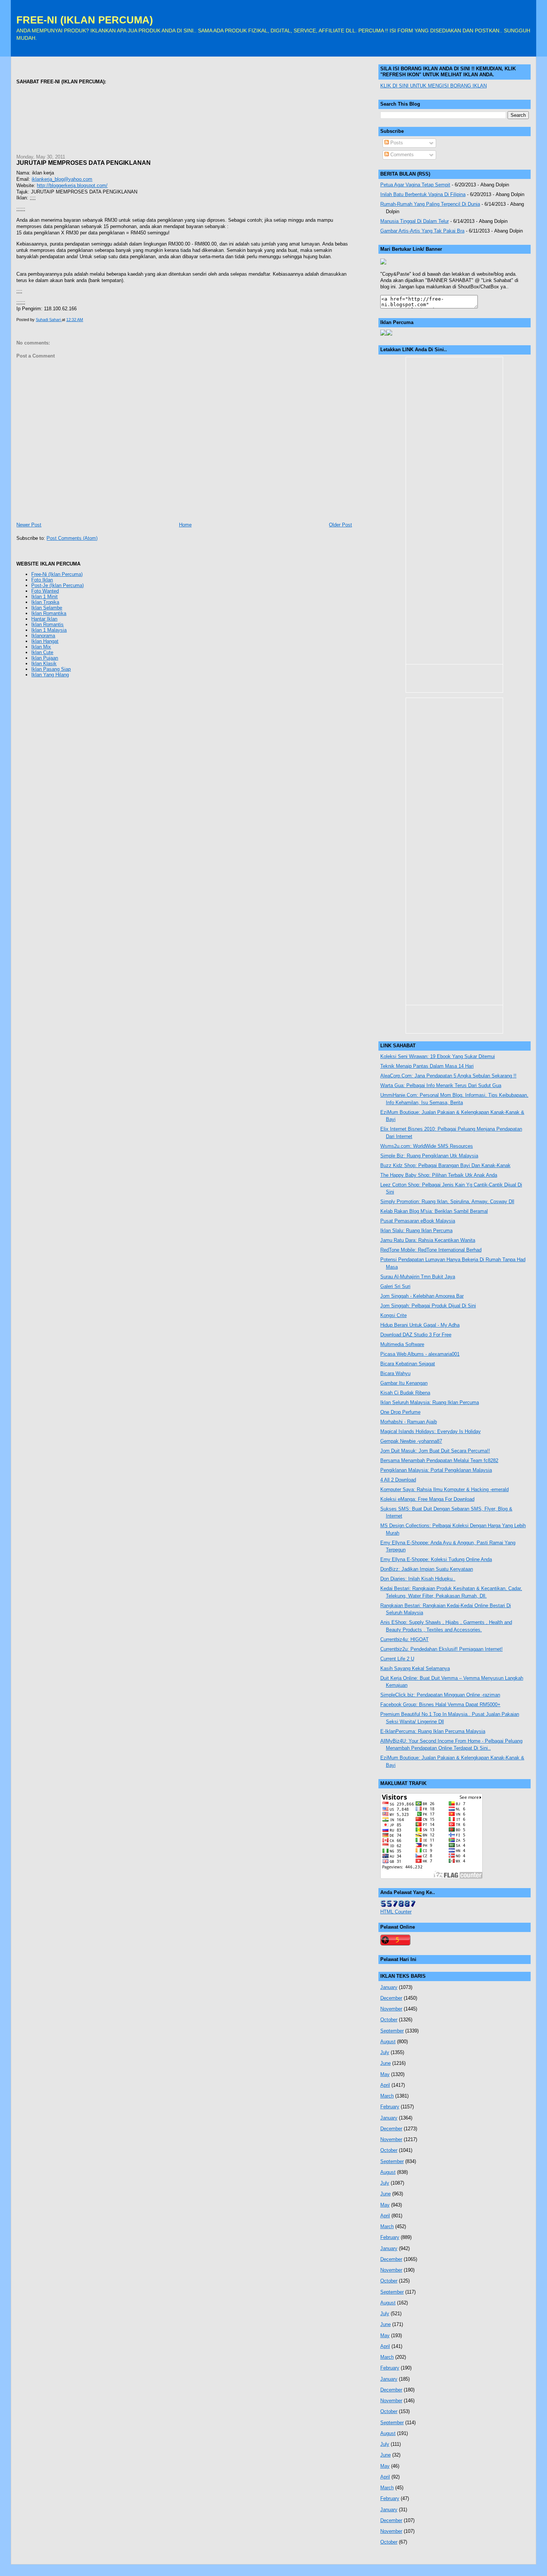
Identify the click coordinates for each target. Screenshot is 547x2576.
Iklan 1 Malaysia (49, 630)
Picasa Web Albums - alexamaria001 (420, 1354)
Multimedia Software (402, 1344)
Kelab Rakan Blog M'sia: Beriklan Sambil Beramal (434, 1211)
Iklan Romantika (49, 613)
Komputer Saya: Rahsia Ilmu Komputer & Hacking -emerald (444, 1489)
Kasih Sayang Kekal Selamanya (415, 1668)
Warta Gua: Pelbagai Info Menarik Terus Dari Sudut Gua (441, 1085)
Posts (396, 143)
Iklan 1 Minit (44, 597)
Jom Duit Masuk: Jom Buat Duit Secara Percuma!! (435, 1451)
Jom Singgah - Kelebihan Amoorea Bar (422, 1296)
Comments (401, 155)
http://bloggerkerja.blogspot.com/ (72, 185)
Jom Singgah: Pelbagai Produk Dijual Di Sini (428, 1306)
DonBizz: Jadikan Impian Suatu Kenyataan (427, 1569)
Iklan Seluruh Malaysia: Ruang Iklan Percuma (430, 1402)
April (385, 2085)
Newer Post (29, 525)
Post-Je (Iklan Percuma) (57, 585)
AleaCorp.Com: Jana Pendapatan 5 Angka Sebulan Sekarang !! (448, 1076)
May (385, 2074)
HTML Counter (396, 1912)
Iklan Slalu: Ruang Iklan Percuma (416, 1231)
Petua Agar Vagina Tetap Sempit (415, 185)
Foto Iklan (42, 580)
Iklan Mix (41, 647)
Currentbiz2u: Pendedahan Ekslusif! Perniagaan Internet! (442, 1649)
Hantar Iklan (44, 619)
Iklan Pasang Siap (51, 669)
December (391, 1998)
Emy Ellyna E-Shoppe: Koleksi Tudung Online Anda (436, 1559)
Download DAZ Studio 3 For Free (416, 1335)
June (386, 2063)
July (385, 2052)
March (387, 2096)
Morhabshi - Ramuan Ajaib (409, 1422)
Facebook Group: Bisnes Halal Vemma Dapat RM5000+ (440, 1704)
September (392, 2031)
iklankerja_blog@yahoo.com (62, 179)
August (388, 2042)
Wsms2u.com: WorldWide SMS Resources (427, 1146)
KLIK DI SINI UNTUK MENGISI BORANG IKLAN (434, 86)
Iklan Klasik (44, 664)
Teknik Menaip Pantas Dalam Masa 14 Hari (427, 1066)
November (391, 2009)
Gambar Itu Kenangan (404, 1383)
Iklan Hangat (45, 641)
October (389, 2020)
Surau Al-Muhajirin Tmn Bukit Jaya (418, 1277)
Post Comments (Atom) (72, 538)
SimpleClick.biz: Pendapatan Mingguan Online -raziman (440, 1695)
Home (185, 525)
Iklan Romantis (47, 624)
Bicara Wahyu (395, 1373)
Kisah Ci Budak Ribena (405, 1393)
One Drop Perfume (400, 1412)
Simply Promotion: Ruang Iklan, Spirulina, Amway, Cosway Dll (447, 1202)
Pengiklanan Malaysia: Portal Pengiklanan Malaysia (436, 1470)
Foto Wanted (45, 591)
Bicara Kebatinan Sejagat (408, 1364)
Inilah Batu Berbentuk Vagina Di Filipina (423, 194)
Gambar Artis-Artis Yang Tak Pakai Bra (422, 231)
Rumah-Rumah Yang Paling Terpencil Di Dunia (430, 204)
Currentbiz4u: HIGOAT (404, 1639)
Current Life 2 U (397, 1659)
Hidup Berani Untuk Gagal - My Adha (420, 1325)
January (389, 1987)
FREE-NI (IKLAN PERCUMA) (85, 20)
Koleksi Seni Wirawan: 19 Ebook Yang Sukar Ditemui (438, 1056)
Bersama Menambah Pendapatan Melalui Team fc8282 (439, 1460)
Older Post (340, 525)
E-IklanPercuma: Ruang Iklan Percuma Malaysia (433, 1731)
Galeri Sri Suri (395, 1286)
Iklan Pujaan (45, 658)
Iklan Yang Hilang (50, 675)
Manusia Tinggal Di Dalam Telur (415, 221)
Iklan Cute (42, 652)
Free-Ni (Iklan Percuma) (57, 574)
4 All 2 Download (398, 1480)
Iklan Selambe (47, 608)
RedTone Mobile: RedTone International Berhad (431, 1250)
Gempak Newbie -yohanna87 (411, 1441)
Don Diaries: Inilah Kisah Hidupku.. (418, 1579)
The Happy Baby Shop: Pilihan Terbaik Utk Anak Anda (439, 1175)
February (390, 2107)
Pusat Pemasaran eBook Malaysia (418, 1221)
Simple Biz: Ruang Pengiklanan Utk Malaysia (429, 1156)
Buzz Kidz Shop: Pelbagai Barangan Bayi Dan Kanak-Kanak (445, 1165)
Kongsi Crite (394, 1315)
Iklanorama (43, 636)
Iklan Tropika (45, 602)
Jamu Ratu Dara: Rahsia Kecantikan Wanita (428, 1240)
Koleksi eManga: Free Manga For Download (427, 1499)
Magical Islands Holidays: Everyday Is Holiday (431, 1431)
